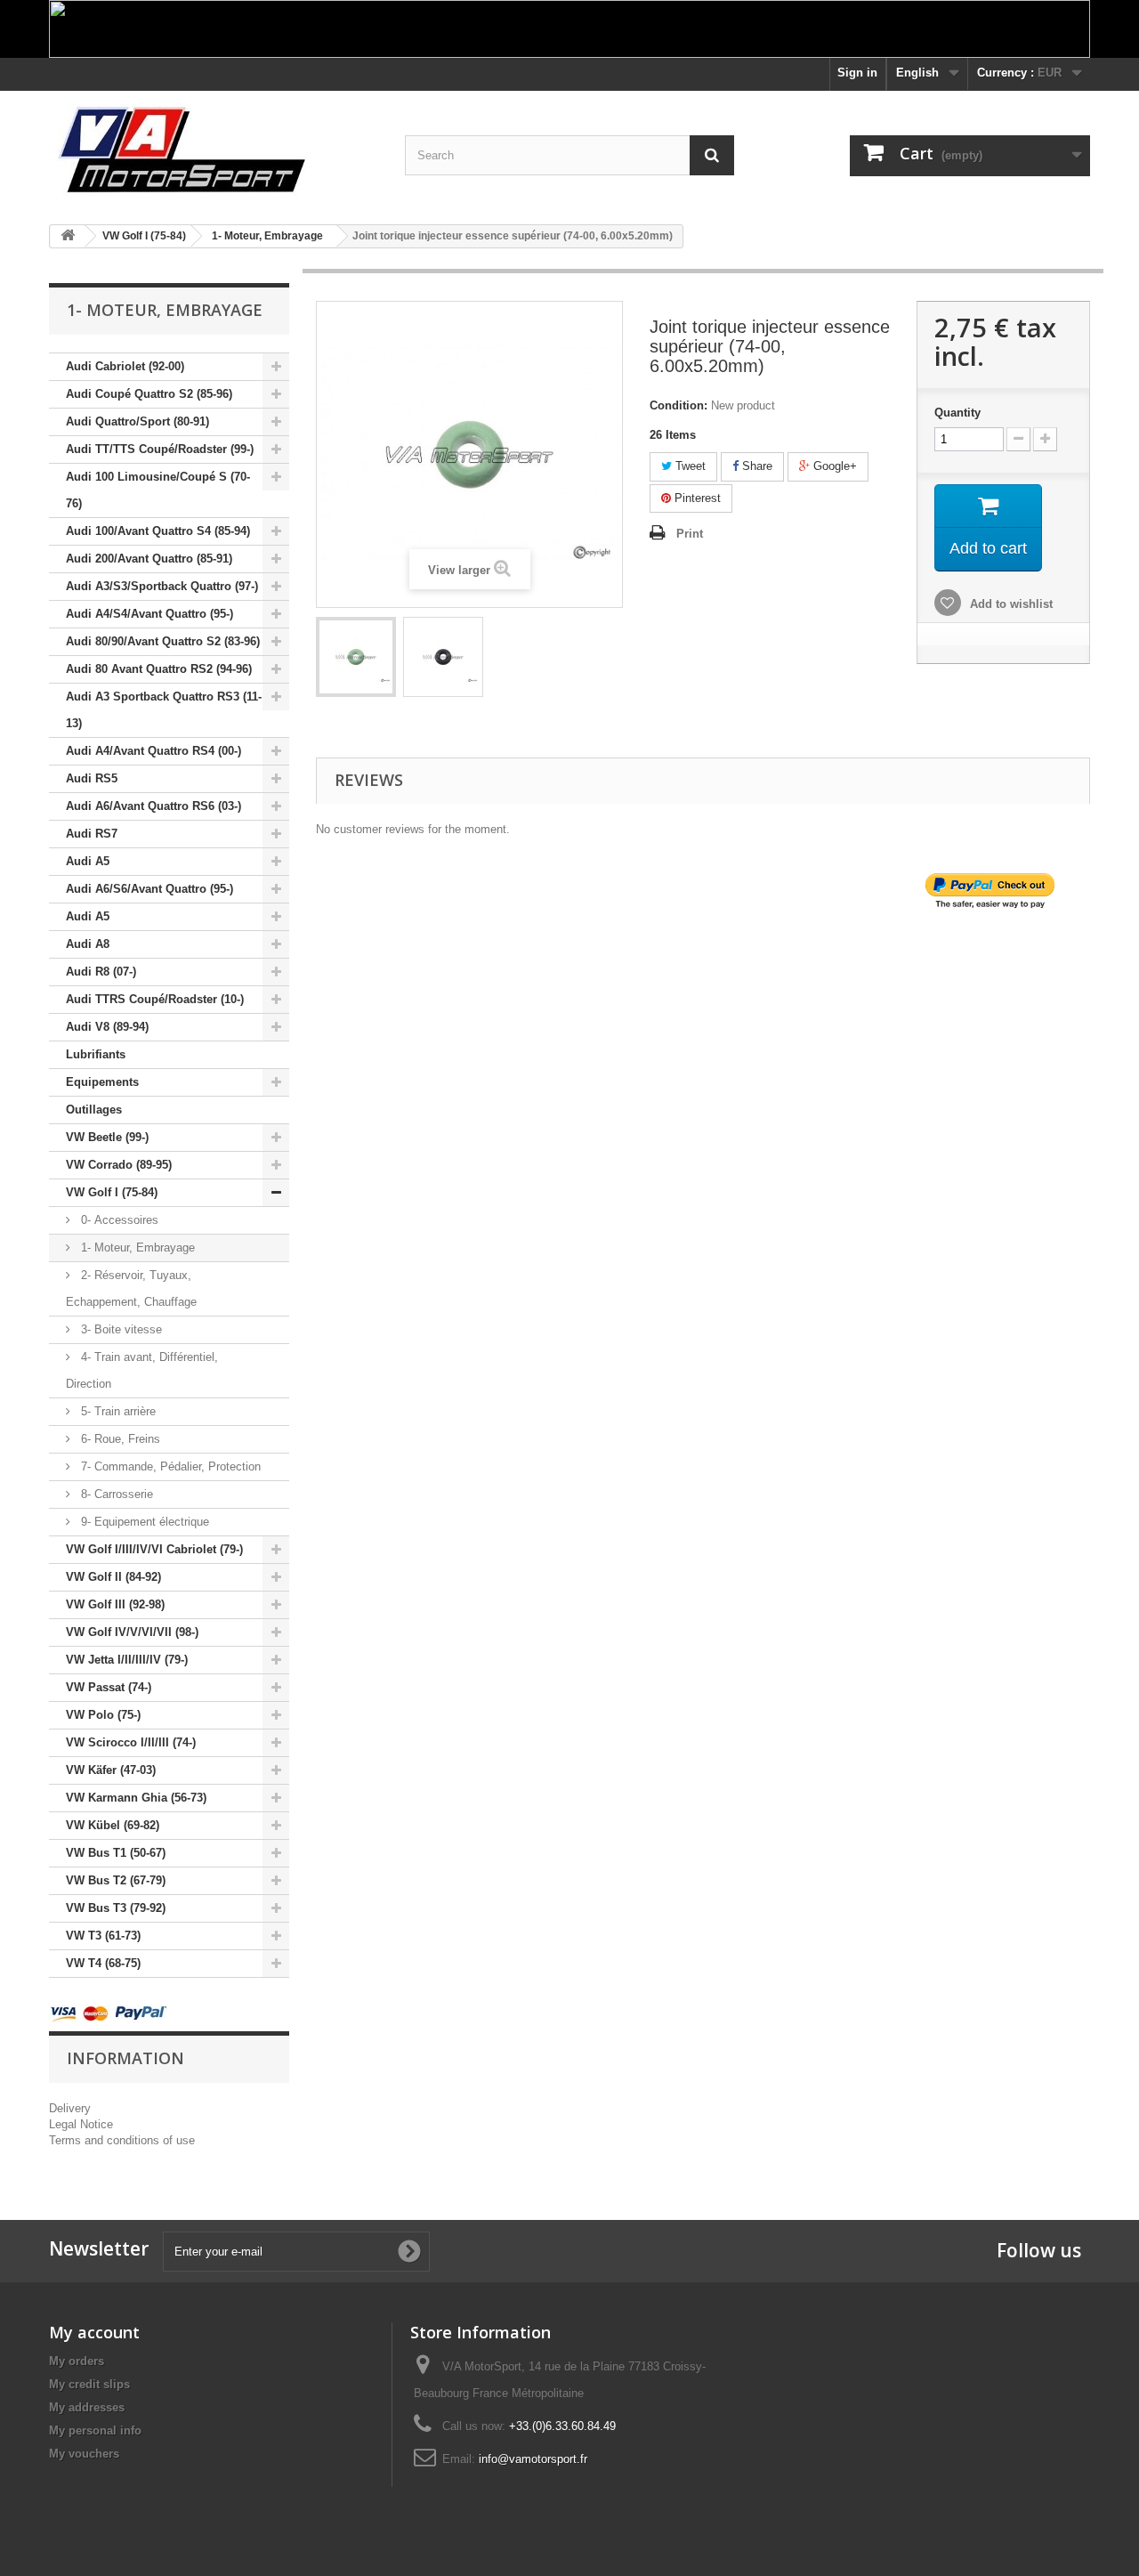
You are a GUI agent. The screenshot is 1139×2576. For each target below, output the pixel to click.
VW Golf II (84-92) (113, 1577)
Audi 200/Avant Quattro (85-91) (149, 559)
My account (94, 2332)
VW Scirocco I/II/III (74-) (131, 1742)
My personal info (95, 2430)
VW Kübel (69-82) (113, 1825)
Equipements (102, 1082)
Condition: (679, 405)
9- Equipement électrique (143, 1522)
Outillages (94, 1110)
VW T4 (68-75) (103, 1963)
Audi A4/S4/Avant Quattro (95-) (149, 614)
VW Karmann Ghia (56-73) (136, 1798)
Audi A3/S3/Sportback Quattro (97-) (162, 586)
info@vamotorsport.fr (533, 2459)
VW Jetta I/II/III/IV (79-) (127, 1660)
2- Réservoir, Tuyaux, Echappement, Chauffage (131, 1288)
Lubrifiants (96, 1054)
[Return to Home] (68, 236)
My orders (77, 2361)
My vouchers (84, 2454)
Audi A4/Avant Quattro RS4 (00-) (153, 751)
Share (755, 466)
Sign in (857, 73)
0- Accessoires (118, 1220)
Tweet (689, 466)
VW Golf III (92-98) (115, 1604)
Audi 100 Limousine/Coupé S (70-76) (158, 490)
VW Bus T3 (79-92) (116, 1908)
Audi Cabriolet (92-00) (125, 366)
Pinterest (696, 498)
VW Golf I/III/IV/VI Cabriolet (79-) (154, 1549)
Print (690, 534)
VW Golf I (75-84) (112, 1192)
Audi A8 (88, 944)
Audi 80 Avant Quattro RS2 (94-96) (159, 669)
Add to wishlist (1010, 604)
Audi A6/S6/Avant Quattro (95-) (149, 889)
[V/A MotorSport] (214, 151)
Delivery (70, 2108)
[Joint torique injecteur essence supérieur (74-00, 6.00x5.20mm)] (356, 657)
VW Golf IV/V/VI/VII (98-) (132, 1632)
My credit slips (89, 2384)
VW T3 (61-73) (103, 1936)
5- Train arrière (117, 1411)
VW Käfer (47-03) (111, 1770)
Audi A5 (88, 861)
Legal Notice (81, 2124)
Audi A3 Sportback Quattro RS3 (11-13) (164, 710)
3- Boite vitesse (120, 1329)
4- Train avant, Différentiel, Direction (142, 1370)
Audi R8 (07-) (101, 972)
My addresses (87, 2407)
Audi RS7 (92, 834)
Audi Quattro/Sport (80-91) (137, 421)
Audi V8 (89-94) (107, 1027)
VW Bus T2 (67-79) (116, 1880)
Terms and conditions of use (122, 2140)
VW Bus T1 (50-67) (116, 1853)
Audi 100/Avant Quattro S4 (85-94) (158, 531)
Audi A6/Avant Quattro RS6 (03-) (153, 806)
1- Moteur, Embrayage (136, 1247)
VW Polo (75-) (103, 1715)
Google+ (833, 466)
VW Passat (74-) (109, 1687)
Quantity (957, 413)
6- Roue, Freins (119, 1439)
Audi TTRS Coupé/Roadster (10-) (155, 999)
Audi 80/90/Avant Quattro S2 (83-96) (163, 641)
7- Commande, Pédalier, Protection (169, 1466)
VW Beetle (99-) (107, 1137)
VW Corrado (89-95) (119, 1165)
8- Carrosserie (115, 1494)
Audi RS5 (92, 778)
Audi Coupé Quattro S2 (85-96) (149, 394)
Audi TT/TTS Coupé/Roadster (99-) (160, 449)
